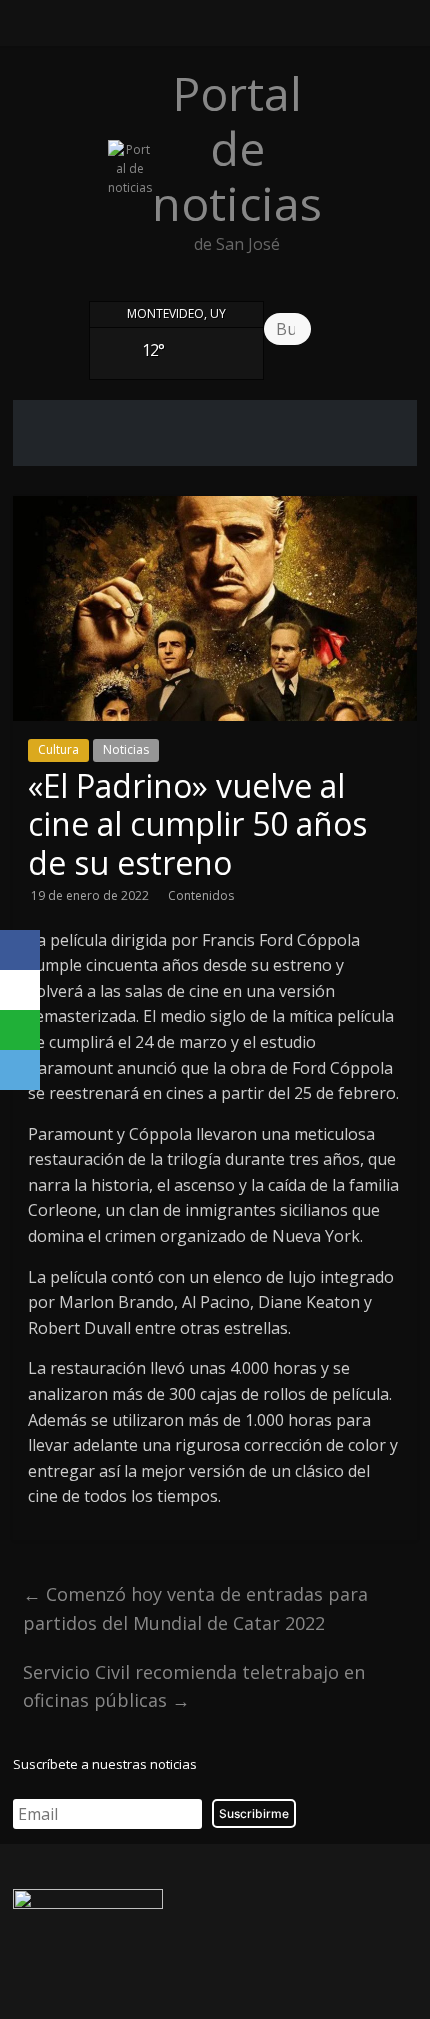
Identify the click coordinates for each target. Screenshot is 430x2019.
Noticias (126, 749)
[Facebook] (20, 950)
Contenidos (201, 895)
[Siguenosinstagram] (233, 28)
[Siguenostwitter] (197, 28)
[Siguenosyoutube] (269, 28)
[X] (20, 990)
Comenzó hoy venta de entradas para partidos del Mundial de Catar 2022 (195, 1608)
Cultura (58, 749)
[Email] (20, 1070)
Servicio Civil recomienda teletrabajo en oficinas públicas (194, 1686)
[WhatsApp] (20, 1030)
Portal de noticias (244, 148)
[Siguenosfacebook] (161, 28)
